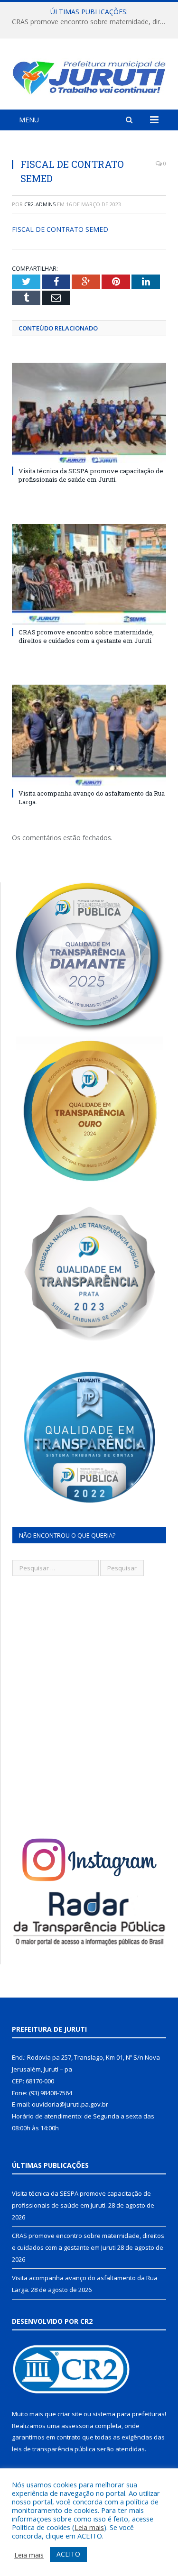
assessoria (77, 2426)
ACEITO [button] (68, 2554)
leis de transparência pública (54, 2449)
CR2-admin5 (40, 204)
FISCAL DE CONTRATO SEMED (60, 229)
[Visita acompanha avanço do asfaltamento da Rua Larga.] (89, 735)
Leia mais (89, 2527)
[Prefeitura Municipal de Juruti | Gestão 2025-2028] (89, 76)
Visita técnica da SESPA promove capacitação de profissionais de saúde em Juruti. (91, 475)
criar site (70, 2414)
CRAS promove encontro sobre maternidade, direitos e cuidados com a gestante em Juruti (91, 22)
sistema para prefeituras (129, 2414)
